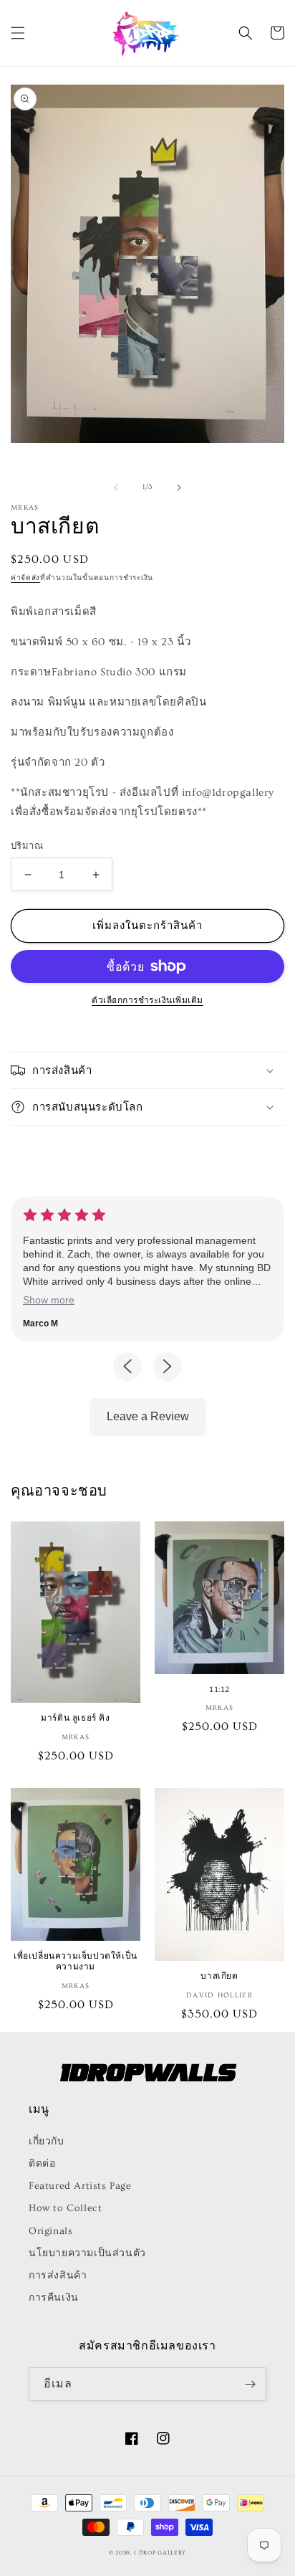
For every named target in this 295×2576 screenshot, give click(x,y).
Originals (50, 2231)
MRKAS (25, 508)
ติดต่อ (42, 2164)
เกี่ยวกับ (47, 2142)
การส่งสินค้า (58, 2276)
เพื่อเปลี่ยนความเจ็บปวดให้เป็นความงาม (76, 1961)
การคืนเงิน (54, 2298)
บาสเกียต (219, 1976)
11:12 (219, 1689)
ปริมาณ (27, 846)
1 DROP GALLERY (160, 2553)
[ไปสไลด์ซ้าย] (116, 488)
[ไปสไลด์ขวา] (179, 488)
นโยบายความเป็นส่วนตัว (87, 2253)
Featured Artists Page (80, 2186)
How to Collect (65, 2208)
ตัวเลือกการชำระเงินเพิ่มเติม (147, 1001)
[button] (18, 33)
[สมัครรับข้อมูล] (250, 2384)
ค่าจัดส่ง (25, 578)
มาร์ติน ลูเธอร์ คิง (75, 1717)
